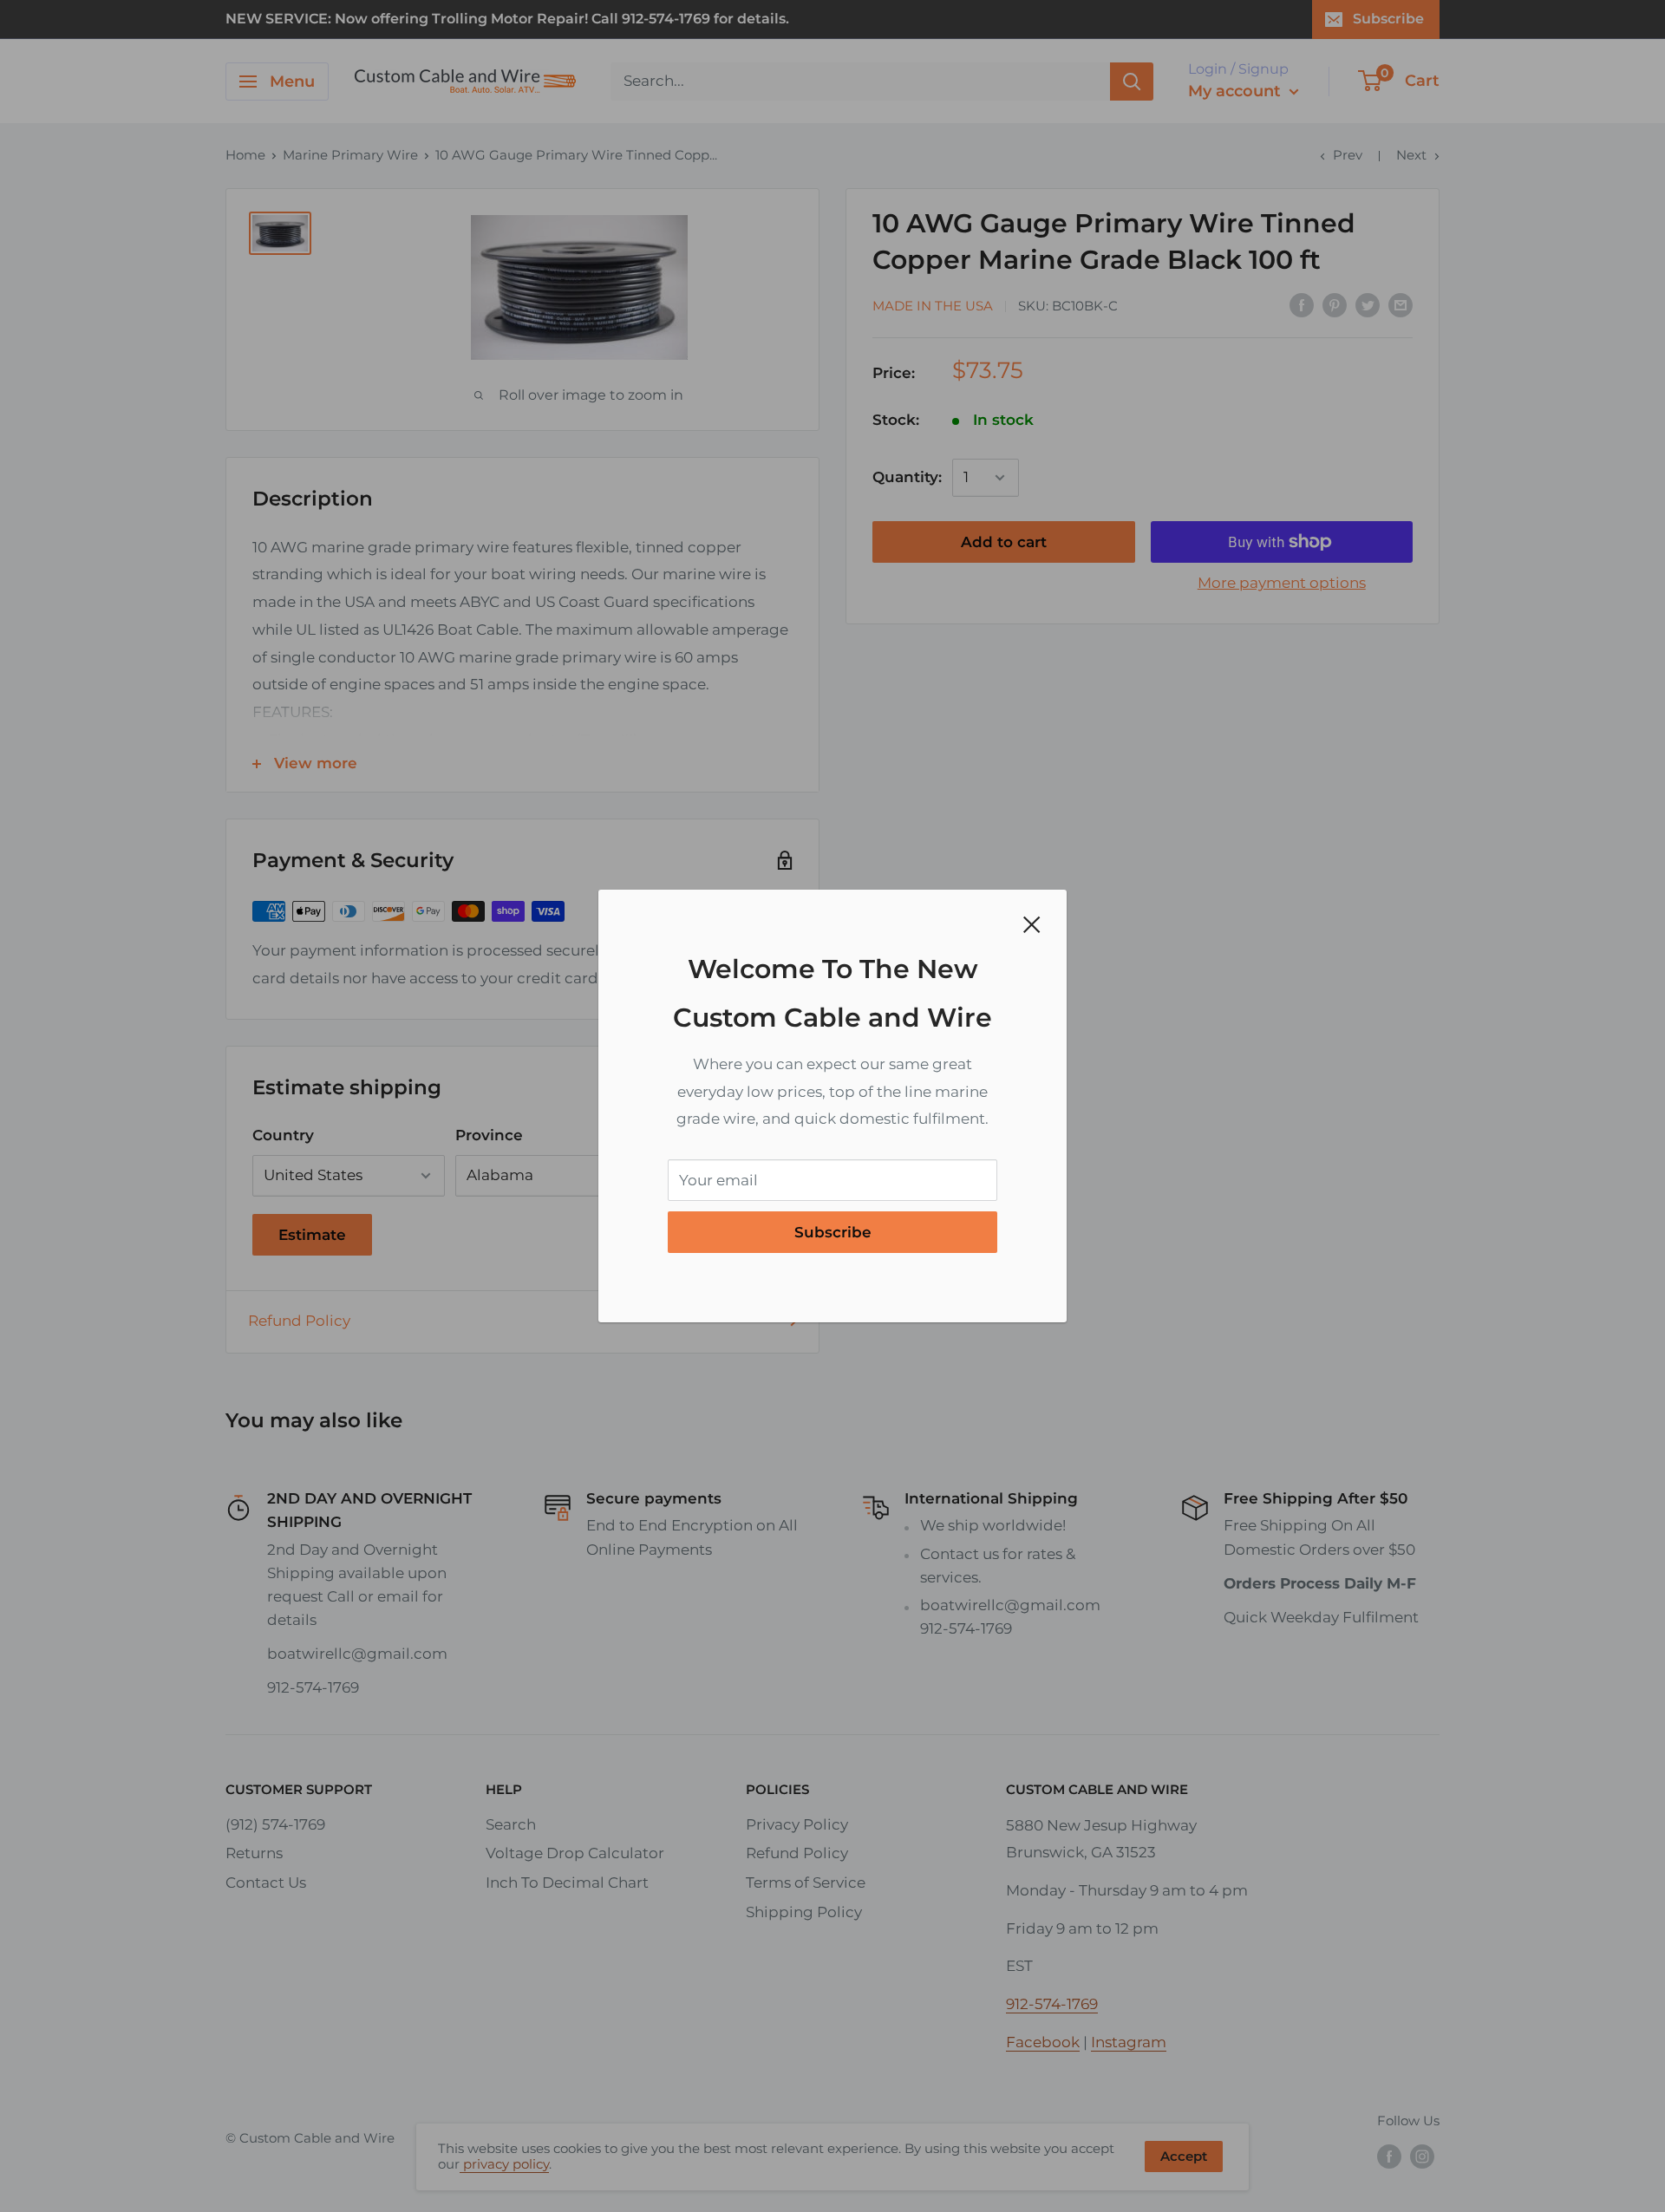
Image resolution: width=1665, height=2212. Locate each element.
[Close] (1032, 924)
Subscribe (833, 1232)
